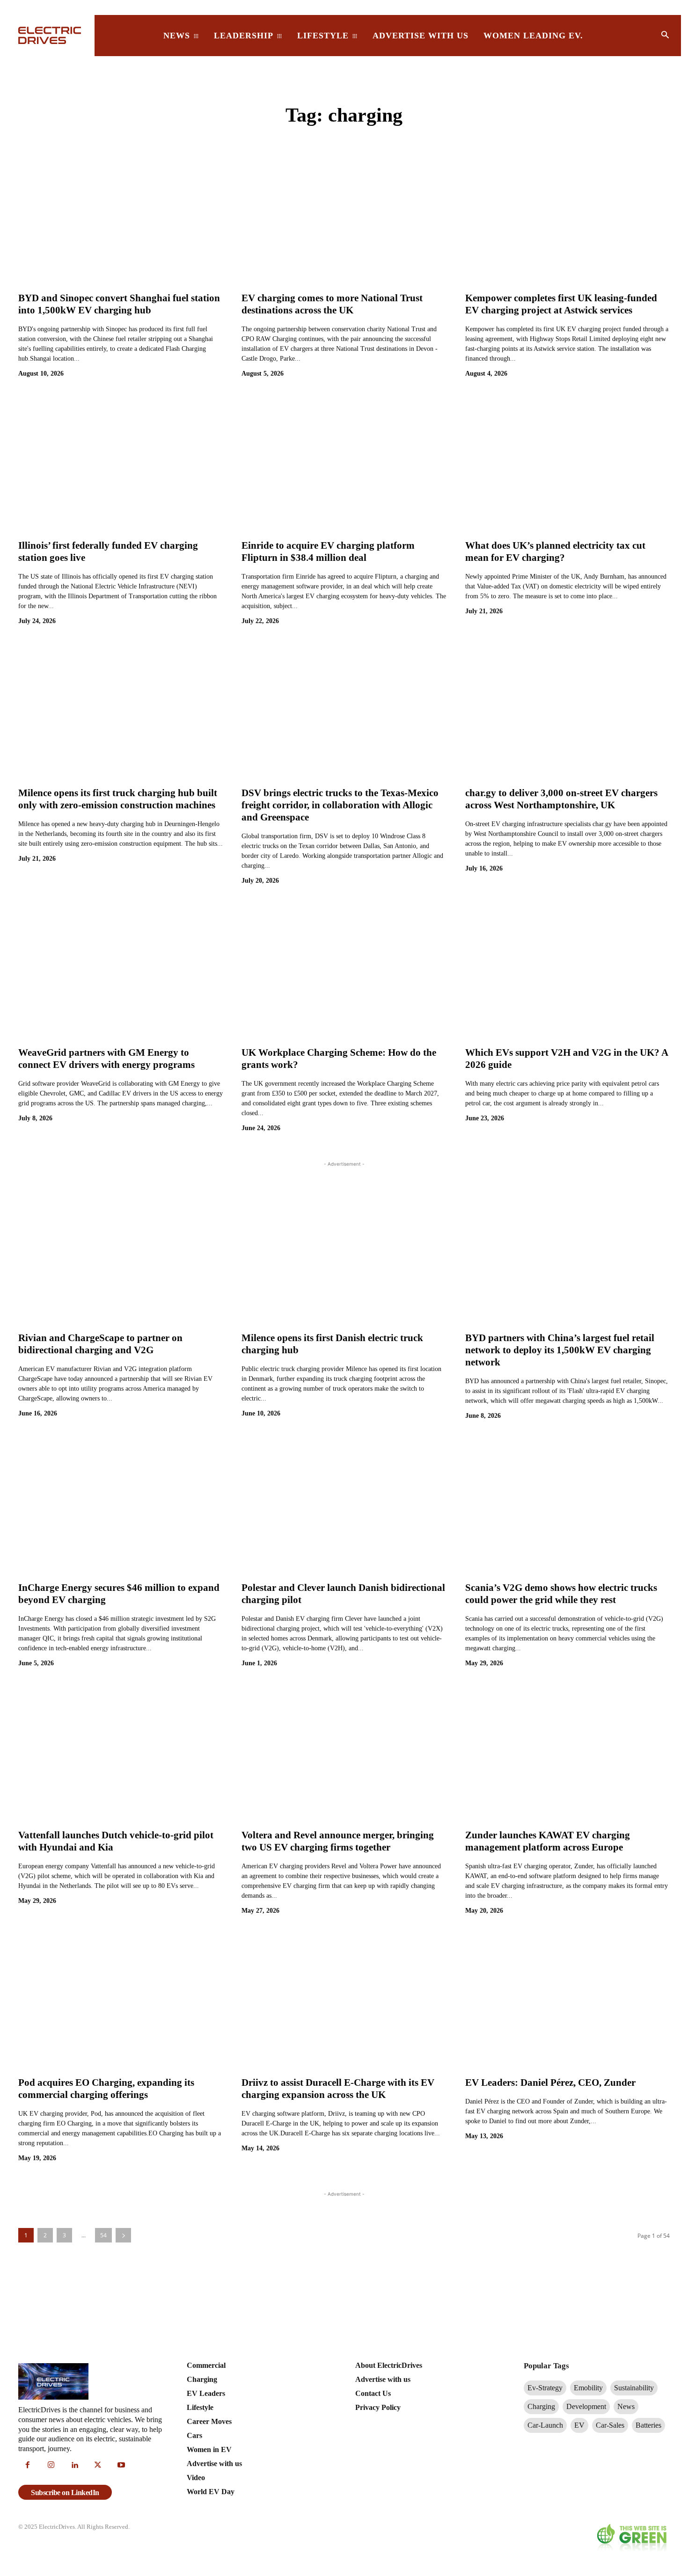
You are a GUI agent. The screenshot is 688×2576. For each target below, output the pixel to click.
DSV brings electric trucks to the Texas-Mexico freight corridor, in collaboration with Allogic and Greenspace (340, 805)
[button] (665, 36)
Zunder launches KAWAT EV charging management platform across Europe (548, 1841)
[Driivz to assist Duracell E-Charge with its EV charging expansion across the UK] (344, 2003)
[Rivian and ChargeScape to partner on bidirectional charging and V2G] (121, 1258)
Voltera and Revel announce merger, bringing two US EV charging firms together (338, 1841)
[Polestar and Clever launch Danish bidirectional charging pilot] (344, 1508)
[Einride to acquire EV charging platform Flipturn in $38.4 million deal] (344, 466)
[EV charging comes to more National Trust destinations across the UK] (344, 218)
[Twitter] (98, 2466)
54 (103, 2235)
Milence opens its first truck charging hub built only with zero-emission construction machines (118, 799)
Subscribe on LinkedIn (65, 2493)
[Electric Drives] (51, 35)
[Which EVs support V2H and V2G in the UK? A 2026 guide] (567, 973)
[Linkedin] (74, 2466)
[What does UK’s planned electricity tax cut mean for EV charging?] (567, 466)
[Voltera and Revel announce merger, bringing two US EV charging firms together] (344, 1756)
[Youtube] (121, 2466)
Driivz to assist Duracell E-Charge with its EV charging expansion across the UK (338, 2089)
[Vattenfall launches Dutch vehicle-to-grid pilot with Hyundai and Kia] (121, 1756)
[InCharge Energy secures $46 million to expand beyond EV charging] (121, 1508)
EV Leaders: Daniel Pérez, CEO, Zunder (550, 2083)
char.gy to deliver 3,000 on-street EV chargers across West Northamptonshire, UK (561, 799)
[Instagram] (51, 2466)
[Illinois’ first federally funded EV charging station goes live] (121, 466)
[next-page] (123, 2235)
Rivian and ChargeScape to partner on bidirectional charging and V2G (100, 1344)
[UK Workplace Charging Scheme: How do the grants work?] (344, 973)
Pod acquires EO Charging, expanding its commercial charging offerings (106, 2089)
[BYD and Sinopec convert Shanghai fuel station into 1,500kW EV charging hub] (121, 218)
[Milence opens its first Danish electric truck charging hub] (344, 1258)
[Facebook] (28, 2466)
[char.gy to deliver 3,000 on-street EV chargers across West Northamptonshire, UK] (567, 713)
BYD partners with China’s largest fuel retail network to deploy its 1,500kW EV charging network (560, 1350)
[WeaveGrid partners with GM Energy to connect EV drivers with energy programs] (121, 973)
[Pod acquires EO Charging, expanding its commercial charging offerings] (121, 2003)
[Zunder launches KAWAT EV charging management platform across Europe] (567, 1756)
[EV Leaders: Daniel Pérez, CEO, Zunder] (567, 2003)
